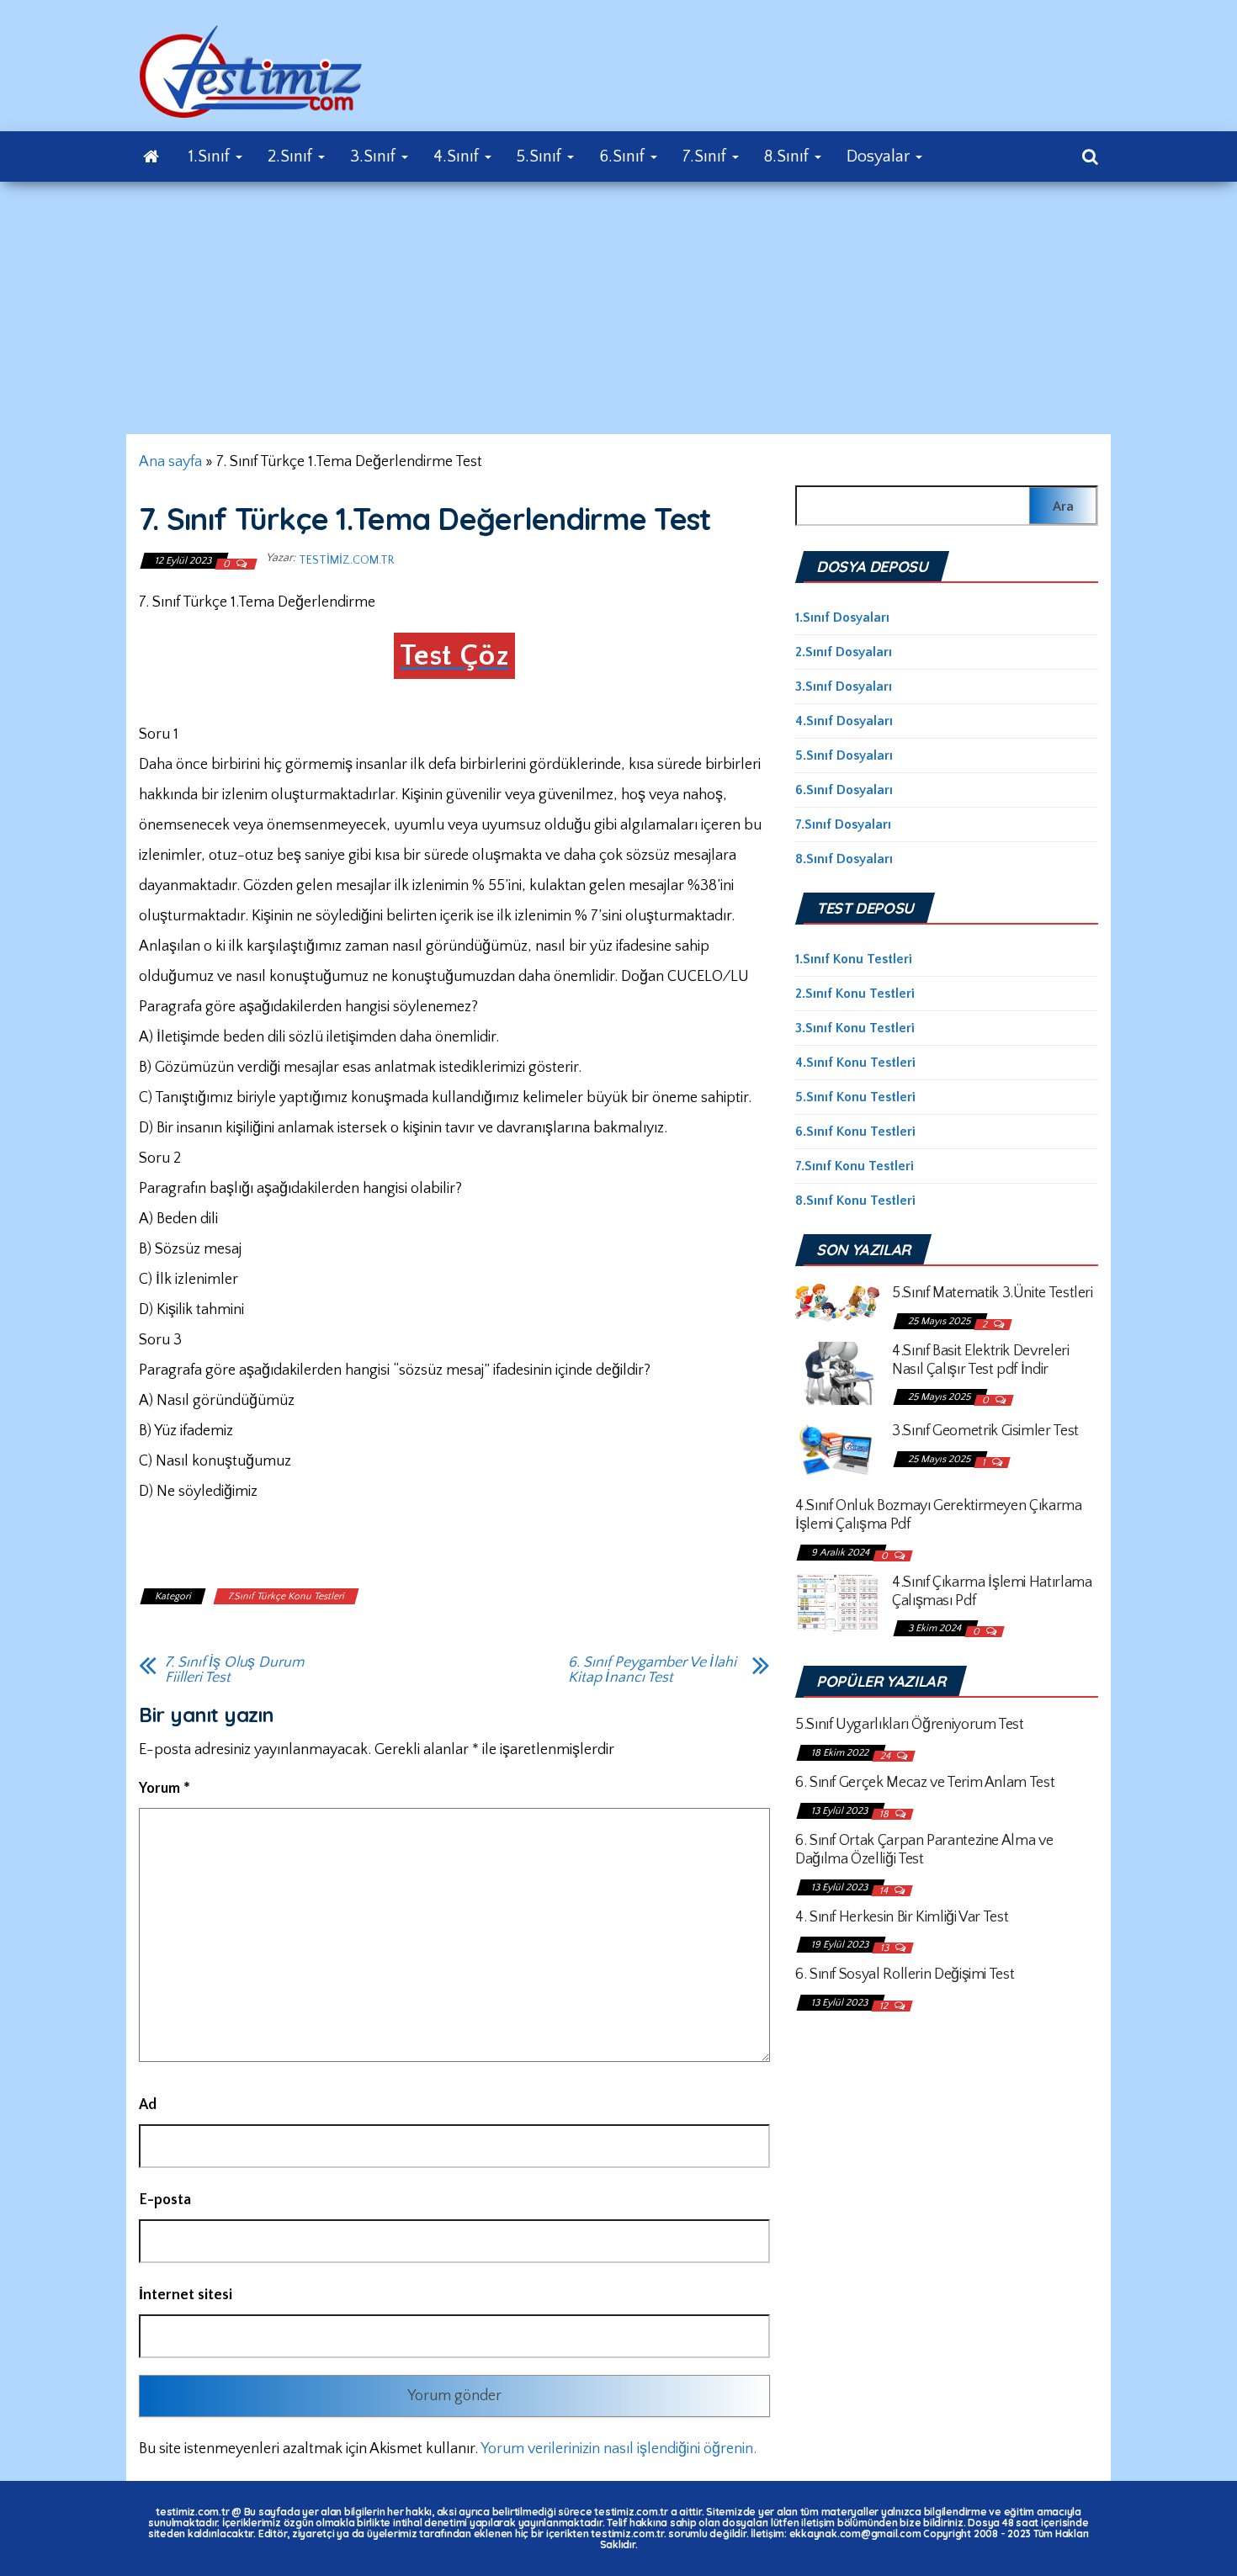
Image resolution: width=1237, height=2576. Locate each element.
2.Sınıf (292, 156)
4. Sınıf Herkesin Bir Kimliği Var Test (902, 1917)
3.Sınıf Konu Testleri (855, 1028)
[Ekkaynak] (151, 156)
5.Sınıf (541, 156)
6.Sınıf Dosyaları (844, 790)
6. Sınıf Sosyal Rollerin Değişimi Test (905, 1974)
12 (885, 2006)
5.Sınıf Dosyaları (844, 755)
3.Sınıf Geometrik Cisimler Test (985, 1431)
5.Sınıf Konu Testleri (855, 1097)
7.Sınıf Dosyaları (843, 824)
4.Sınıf (458, 156)
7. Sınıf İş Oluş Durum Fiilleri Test (234, 1670)
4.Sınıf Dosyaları (844, 721)
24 (887, 1756)
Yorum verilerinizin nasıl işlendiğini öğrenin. (618, 2449)
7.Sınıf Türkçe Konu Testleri (286, 1596)
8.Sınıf (788, 156)
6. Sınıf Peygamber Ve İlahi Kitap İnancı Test (652, 1670)
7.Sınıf (706, 156)
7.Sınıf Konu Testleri (855, 1166)
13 (886, 1948)
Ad (148, 2105)
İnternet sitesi (186, 2295)
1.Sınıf (211, 156)
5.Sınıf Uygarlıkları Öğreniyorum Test (910, 1725)
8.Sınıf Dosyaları (844, 859)
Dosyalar (880, 156)
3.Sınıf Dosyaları (844, 686)
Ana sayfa (170, 462)
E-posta (165, 2200)
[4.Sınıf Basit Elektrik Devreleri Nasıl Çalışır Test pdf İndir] (837, 1372)
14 (885, 1891)
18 (885, 1814)
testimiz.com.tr (346, 560)
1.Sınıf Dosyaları (842, 617)
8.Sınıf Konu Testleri (855, 1201)
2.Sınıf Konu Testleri (855, 994)
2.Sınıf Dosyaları (844, 652)
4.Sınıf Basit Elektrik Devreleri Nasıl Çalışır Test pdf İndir (980, 1360)
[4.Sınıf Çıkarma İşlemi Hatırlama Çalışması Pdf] (837, 1602)
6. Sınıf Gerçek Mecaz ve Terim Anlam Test (925, 1783)
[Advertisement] (618, 308)
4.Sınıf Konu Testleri (855, 1063)
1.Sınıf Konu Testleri (854, 959)
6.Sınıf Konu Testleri (855, 1132)
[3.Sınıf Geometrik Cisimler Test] (837, 1450)
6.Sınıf (624, 156)
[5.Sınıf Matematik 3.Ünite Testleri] (837, 1301)
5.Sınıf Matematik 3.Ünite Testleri (993, 1293)
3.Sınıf (375, 156)
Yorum (165, 1789)
